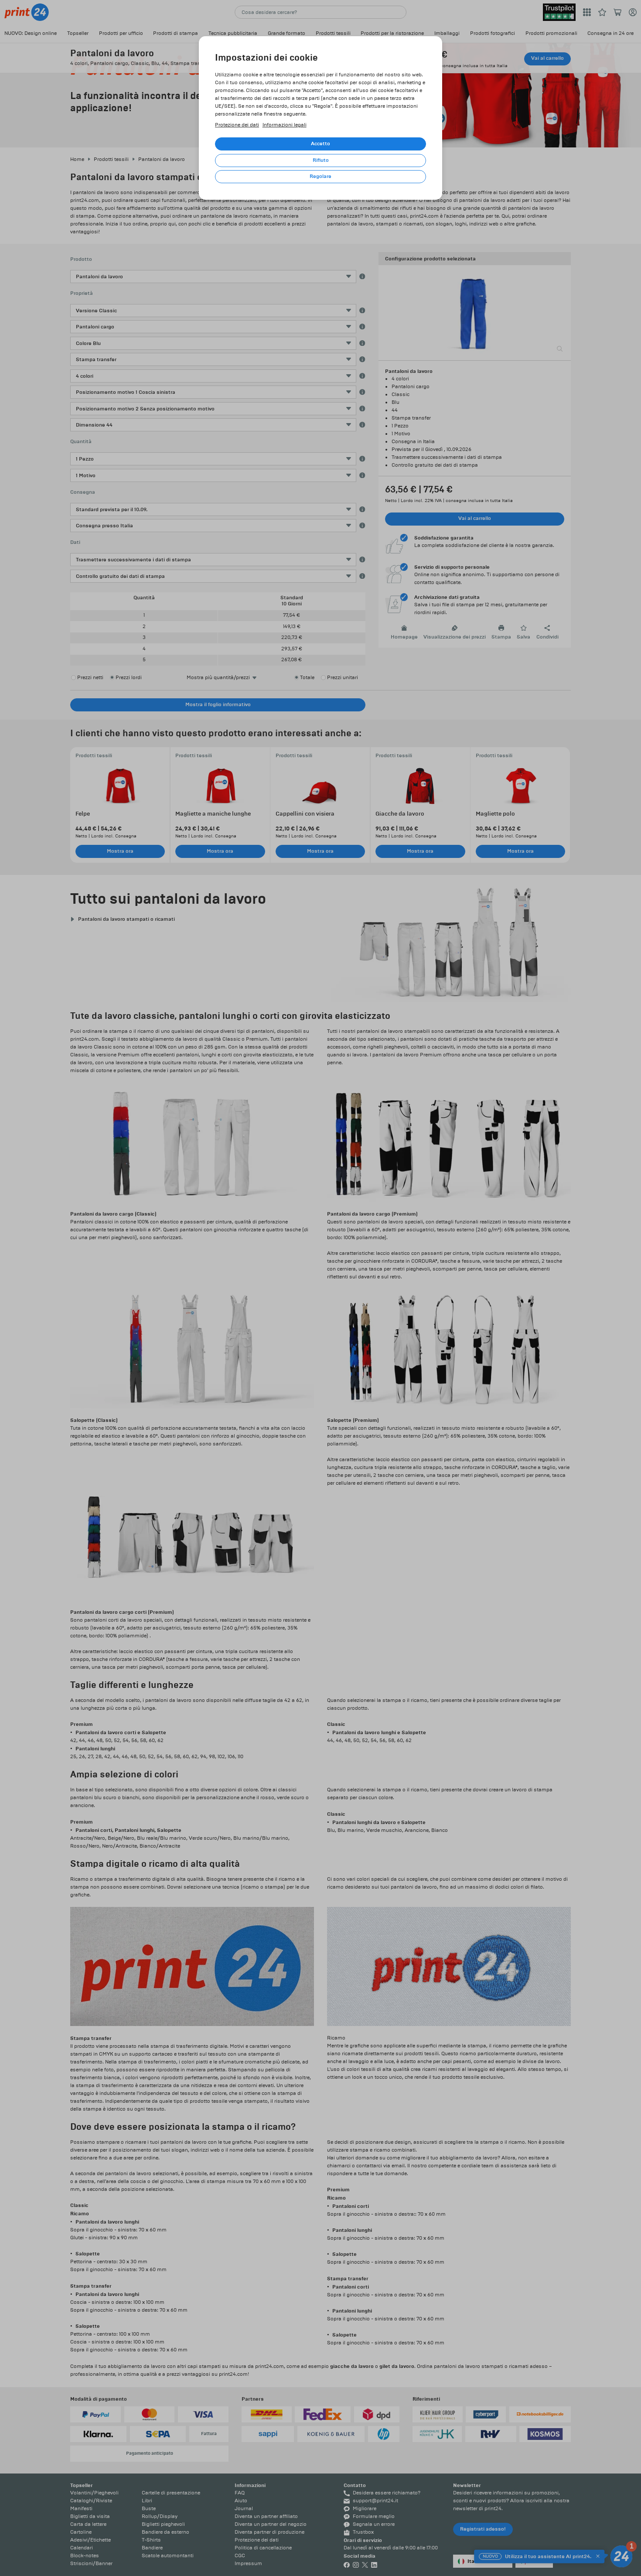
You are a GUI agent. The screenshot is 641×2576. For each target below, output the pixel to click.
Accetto (320, 144)
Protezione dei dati (237, 125)
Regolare (320, 176)
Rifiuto (321, 160)
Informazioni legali (285, 125)
